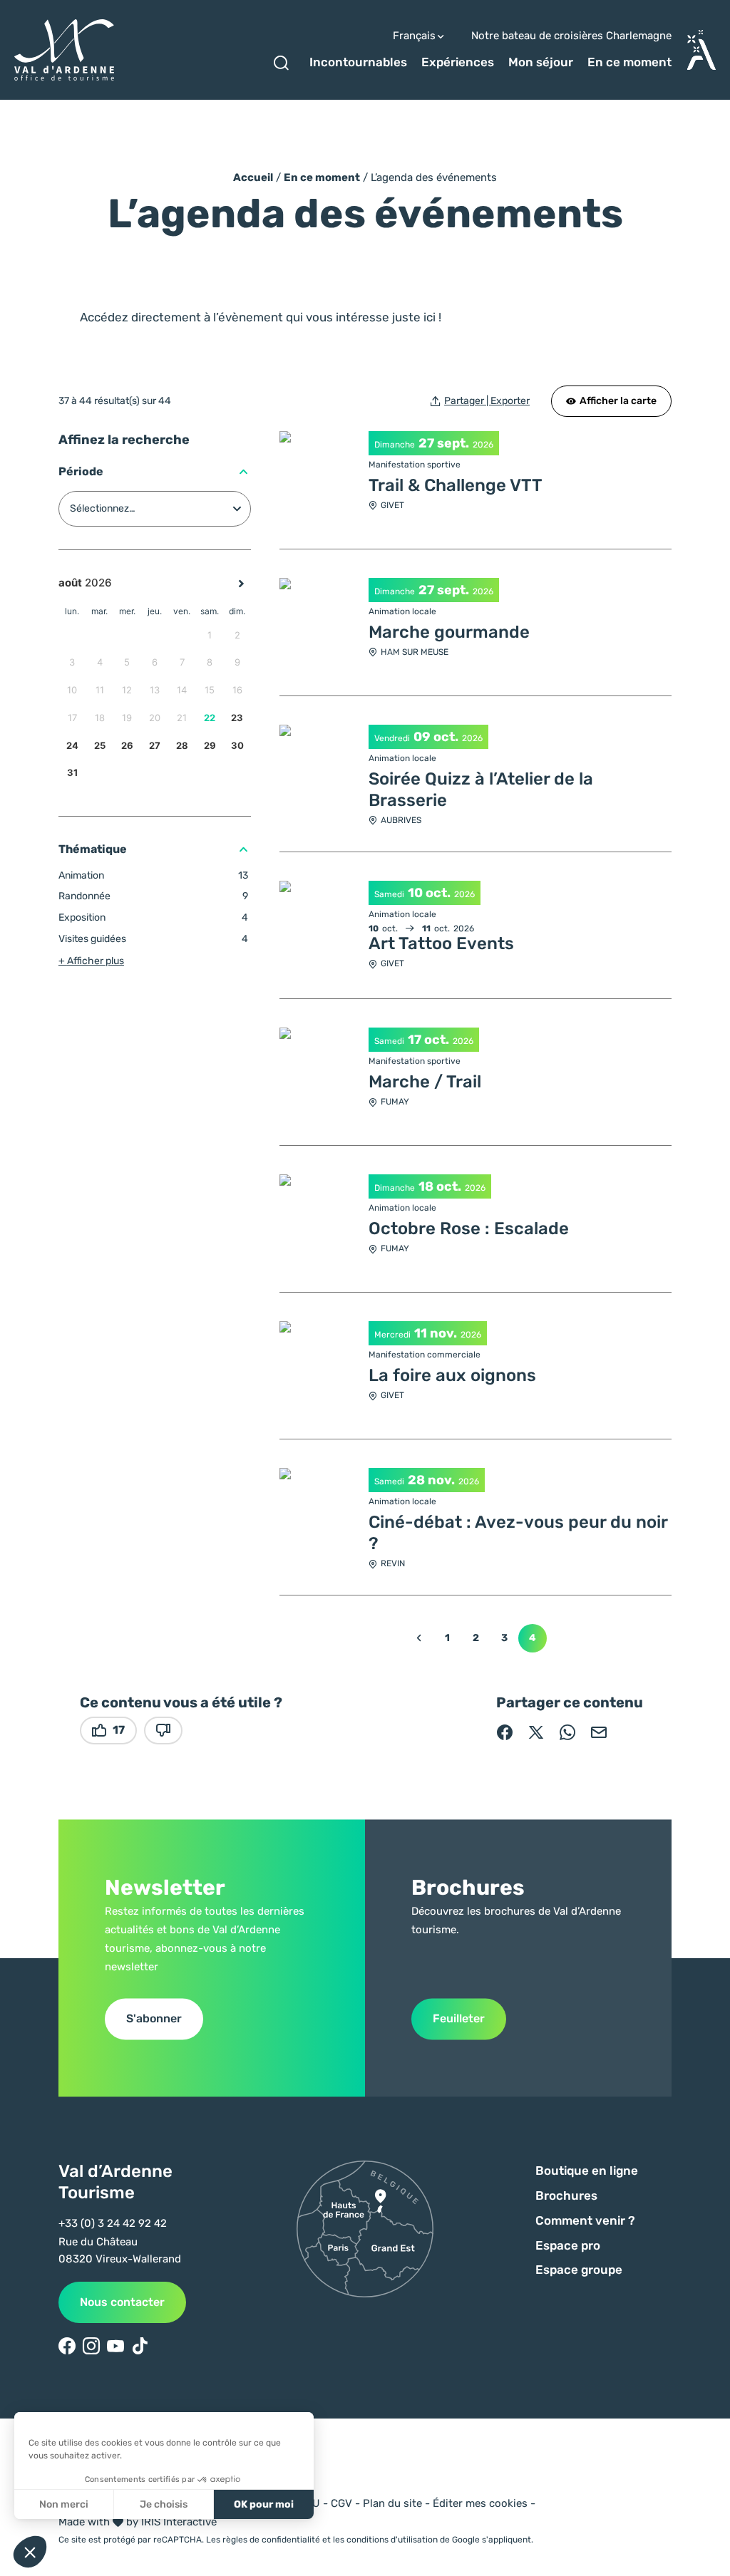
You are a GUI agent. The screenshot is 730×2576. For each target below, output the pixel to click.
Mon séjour (541, 62)
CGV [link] (341, 2503)
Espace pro (568, 2245)
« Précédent (418, 1638)
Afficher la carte (618, 401)
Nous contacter (122, 2302)
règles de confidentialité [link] (271, 2540)
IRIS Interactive (179, 2522)
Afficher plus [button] (91, 961)
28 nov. (431, 1480)
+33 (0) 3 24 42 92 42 (113, 2223)
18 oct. (440, 1186)
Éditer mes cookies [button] (480, 2503)
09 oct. (436, 737)
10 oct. (429, 893)
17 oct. (428, 1040)
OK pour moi (264, 2504)
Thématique (93, 849)
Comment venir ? (585, 2220)
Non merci (64, 2504)
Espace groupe (579, 2270)
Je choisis (164, 2504)
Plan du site (392, 2503)
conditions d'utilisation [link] (392, 2540)
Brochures (566, 2195)
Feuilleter (459, 2018)
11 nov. (436, 1333)
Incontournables (358, 62)
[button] (30, 2552)
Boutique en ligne (587, 2171)
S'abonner (154, 2018)
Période (81, 471)
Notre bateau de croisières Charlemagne (571, 36)
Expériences (458, 62)
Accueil (253, 177)
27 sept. (444, 443)
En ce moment (629, 62)
